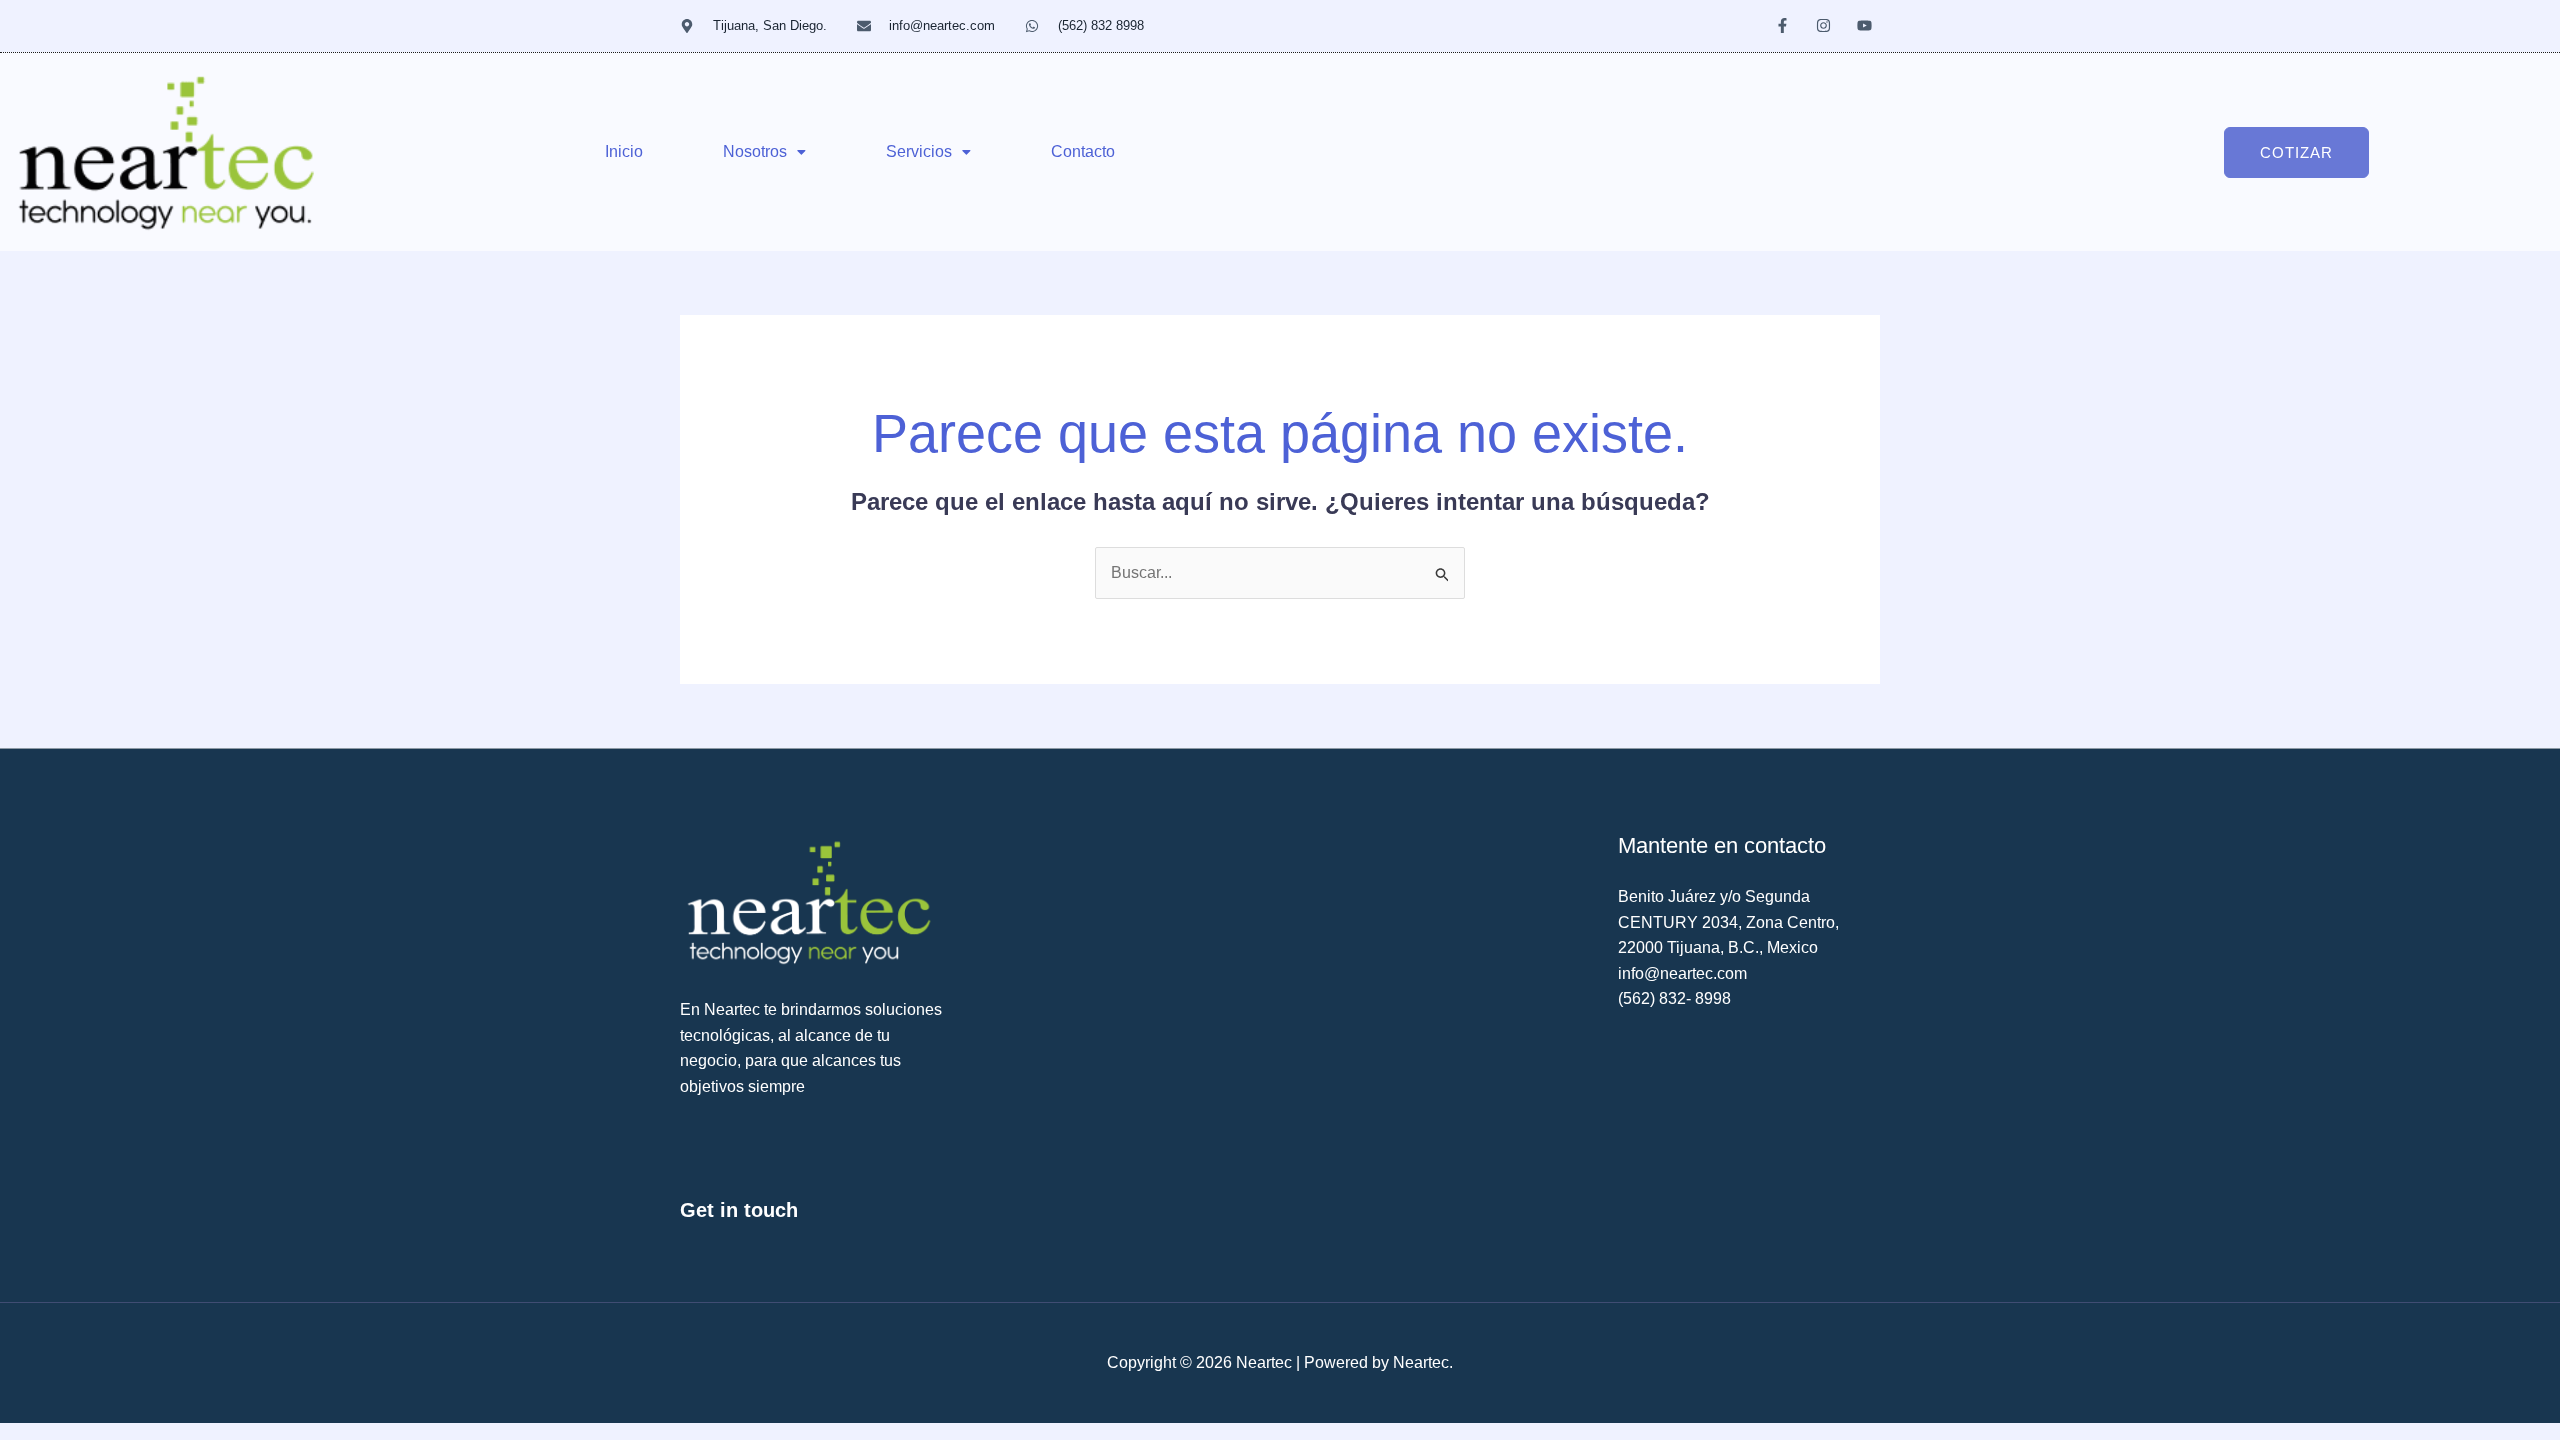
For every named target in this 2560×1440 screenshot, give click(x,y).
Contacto (1083, 151)
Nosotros (755, 151)
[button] (764, 152)
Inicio (624, 151)
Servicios (919, 151)
